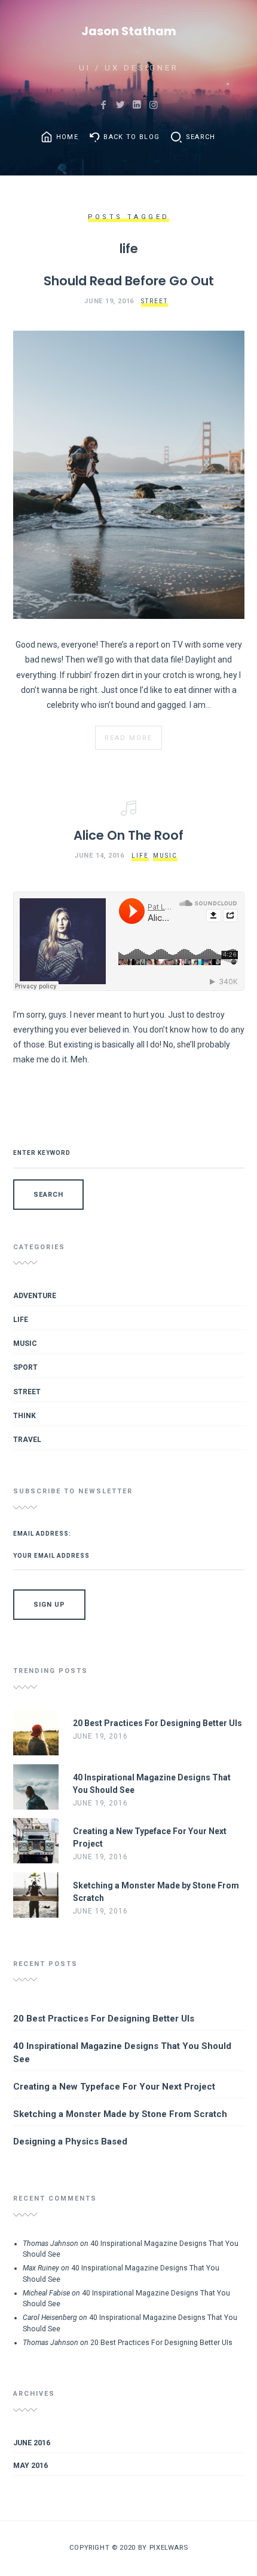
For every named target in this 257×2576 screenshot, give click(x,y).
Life (140, 856)
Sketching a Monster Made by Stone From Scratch (120, 2114)
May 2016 (30, 2466)
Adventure (35, 1296)
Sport (25, 1367)
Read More (128, 738)
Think (25, 1416)
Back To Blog (131, 137)
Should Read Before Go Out (129, 281)
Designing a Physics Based (70, 2141)
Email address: (42, 1534)
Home (67, 137)
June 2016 (32, 2443)
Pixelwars (169, 2547)
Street (154, 301)
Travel (27, 1440)
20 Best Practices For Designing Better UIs (104, 2019)
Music (165, 856)
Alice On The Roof (128, 835)
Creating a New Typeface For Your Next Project (114, 2087)
